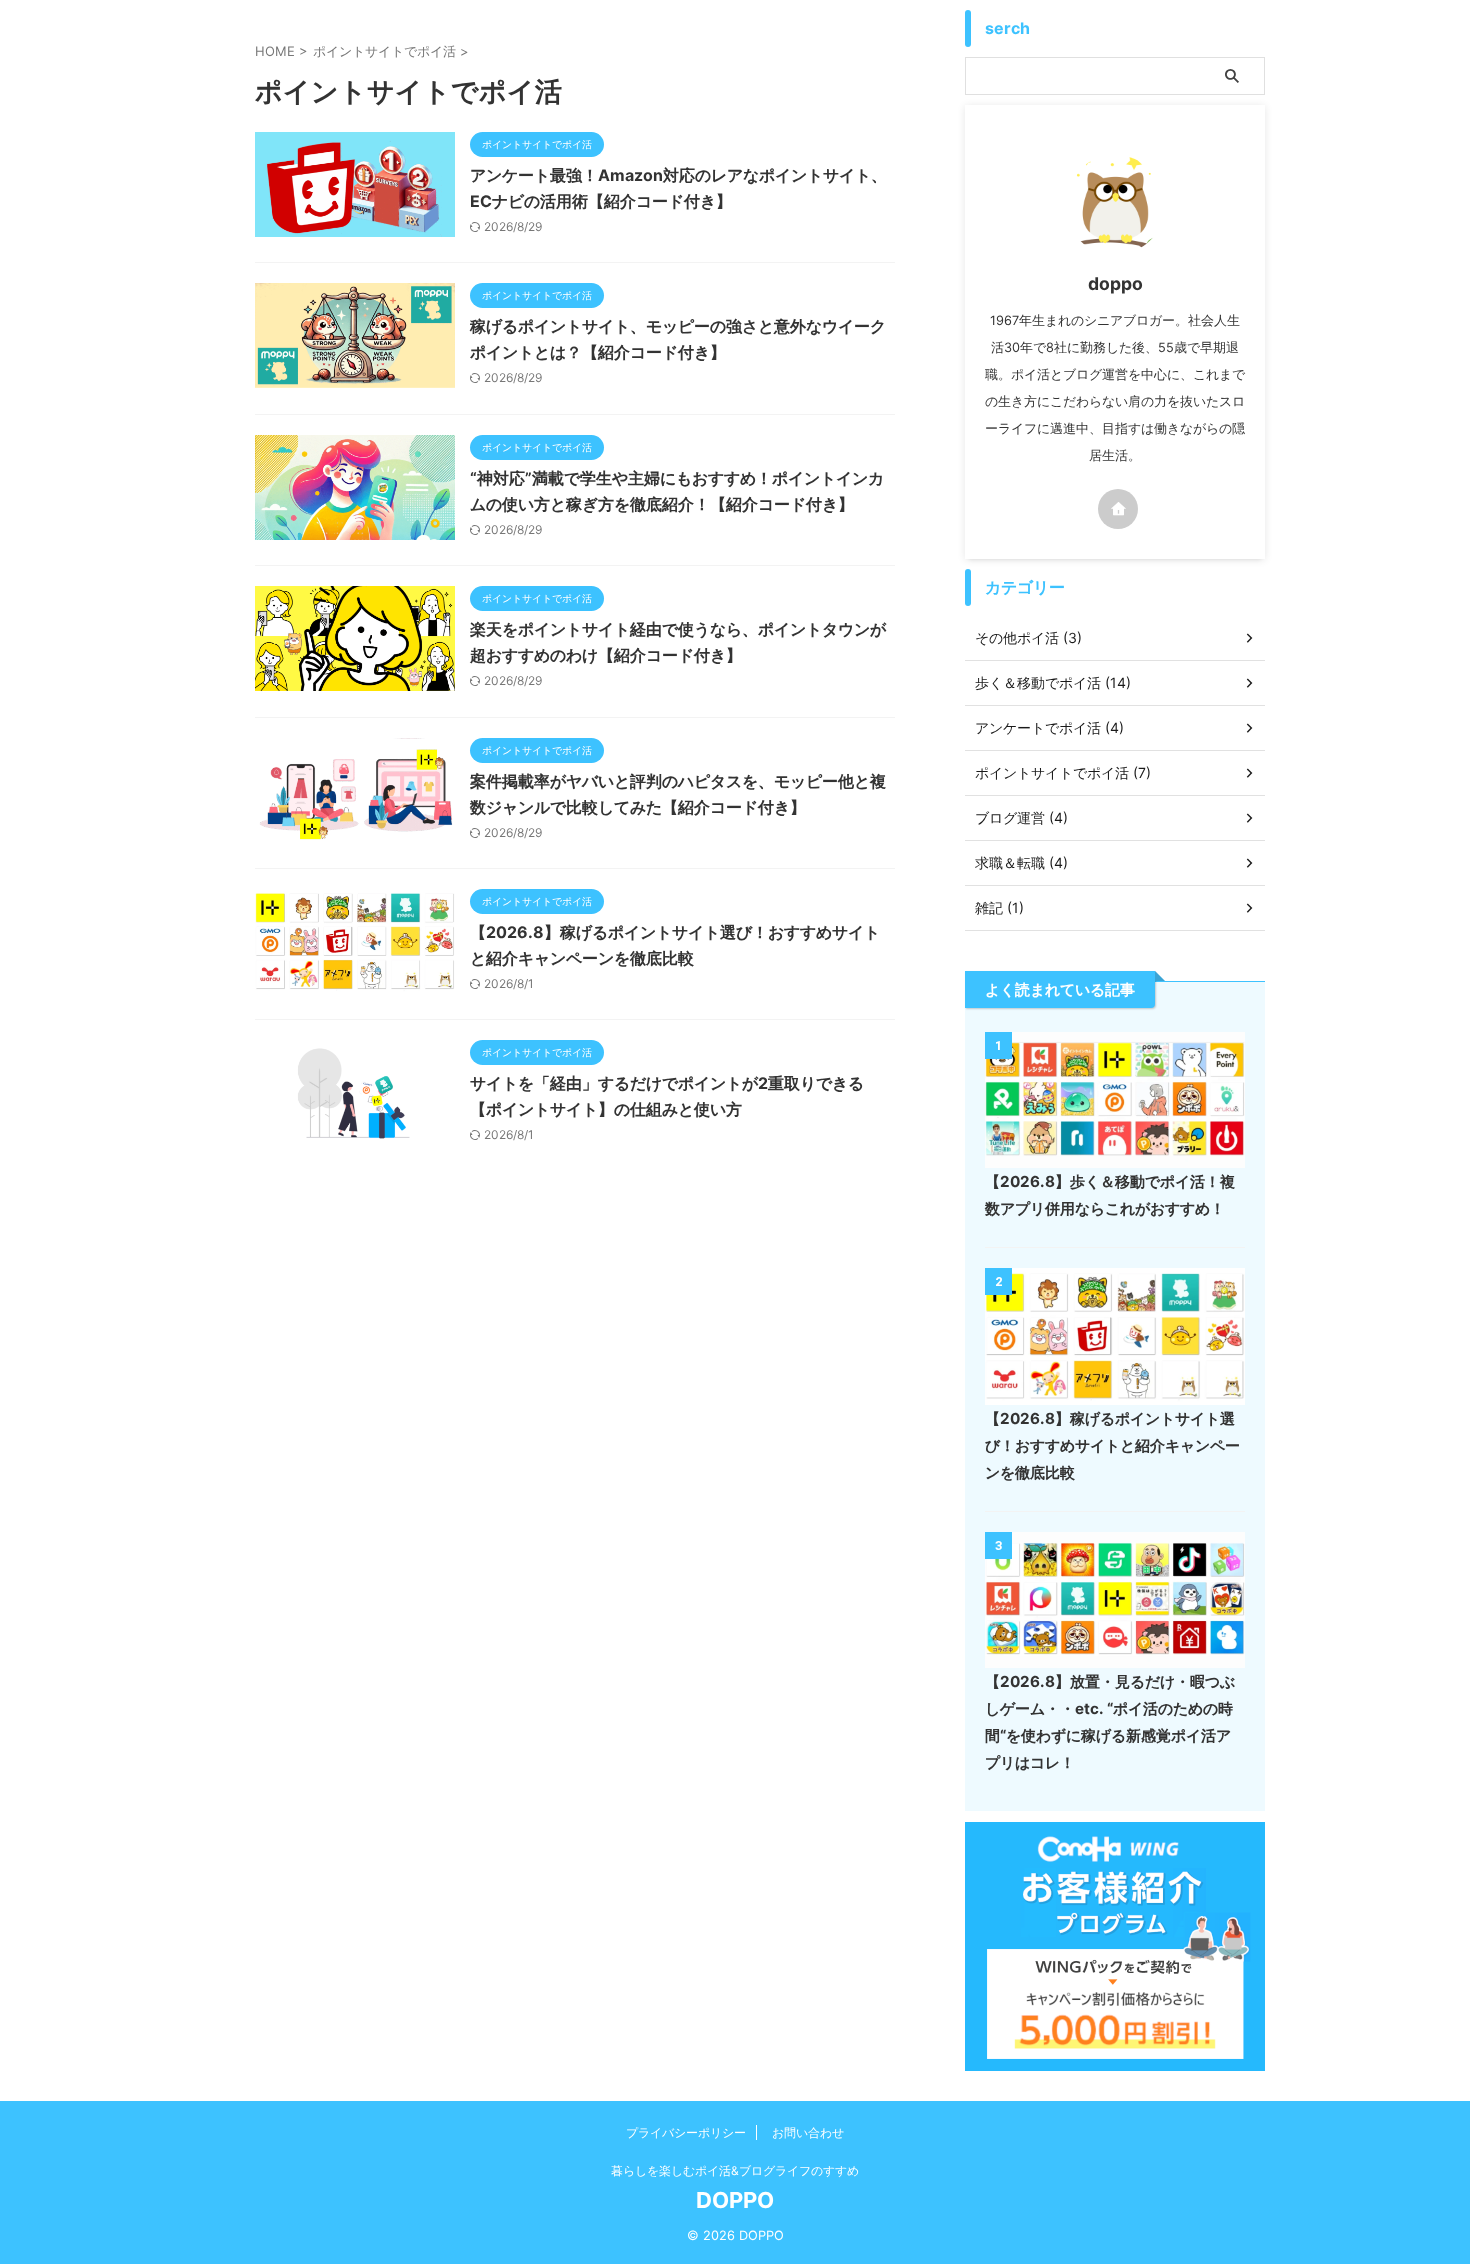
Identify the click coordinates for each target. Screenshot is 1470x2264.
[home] (1118, 509)
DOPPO (735, 2200)
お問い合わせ (808, 2132)
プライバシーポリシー (686, 2132)
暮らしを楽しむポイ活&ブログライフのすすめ (735, 2170)
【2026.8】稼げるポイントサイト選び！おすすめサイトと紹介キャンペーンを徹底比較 (1112, 1445)
